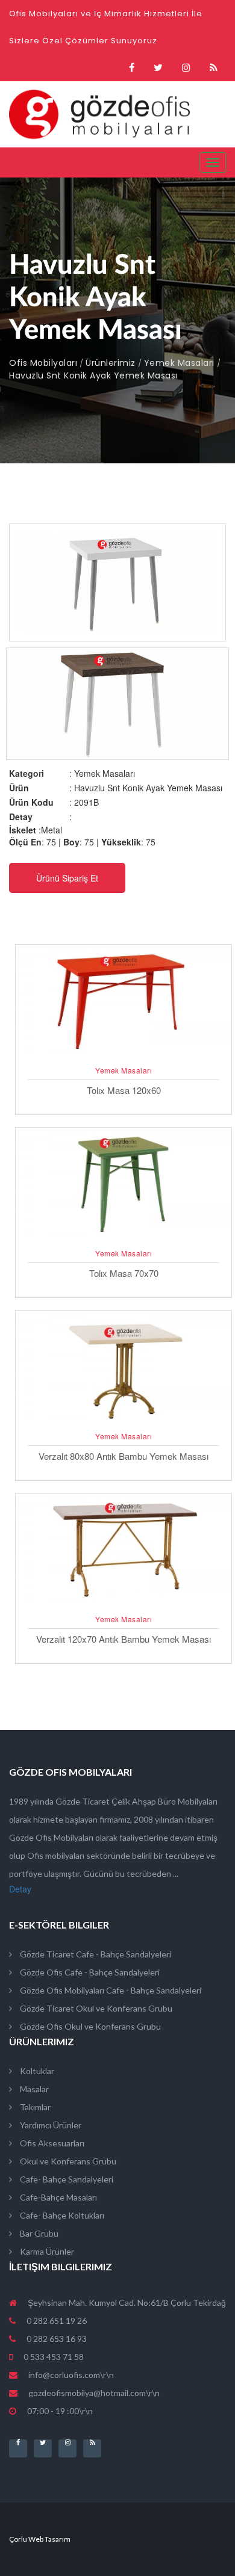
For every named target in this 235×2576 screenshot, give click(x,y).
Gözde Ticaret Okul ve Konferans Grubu (95, 2008)
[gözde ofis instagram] (186, 68)
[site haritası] (214, 68)
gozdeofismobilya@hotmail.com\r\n (94, 2393)
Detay (20, 1889)
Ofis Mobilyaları (43, 363)
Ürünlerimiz (111, 363)
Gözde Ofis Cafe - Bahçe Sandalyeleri (89, 1972)
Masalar (33, 2089)
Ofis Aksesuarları (51, 2143)
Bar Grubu (38, 2233)
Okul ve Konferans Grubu (67, 2161)
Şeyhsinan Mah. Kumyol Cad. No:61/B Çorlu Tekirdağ (126, 2303)
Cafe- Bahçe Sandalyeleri (66, 2179)
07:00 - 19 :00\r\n (59, 2411)
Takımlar (34, 2107)
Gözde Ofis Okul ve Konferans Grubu (89, 2026)
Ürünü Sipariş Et (67, 878)
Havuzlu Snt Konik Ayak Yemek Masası (93, 375)
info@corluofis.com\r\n (71, 2375)
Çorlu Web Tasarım (40, 2539)
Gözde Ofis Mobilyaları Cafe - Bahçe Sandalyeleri (110, 1990)
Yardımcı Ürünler (50, 2125)
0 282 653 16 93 (56, 2339)
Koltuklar (36, 2071)
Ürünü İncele (124, 1055)
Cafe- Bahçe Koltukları (61, 2215)
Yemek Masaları (179, 363)
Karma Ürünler (46, 2251)
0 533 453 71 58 (53, 2357)
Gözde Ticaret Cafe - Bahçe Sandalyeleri (95, 1954)
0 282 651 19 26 (56, 2321)
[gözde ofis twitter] (158, 68)
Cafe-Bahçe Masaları (58, 2197)
